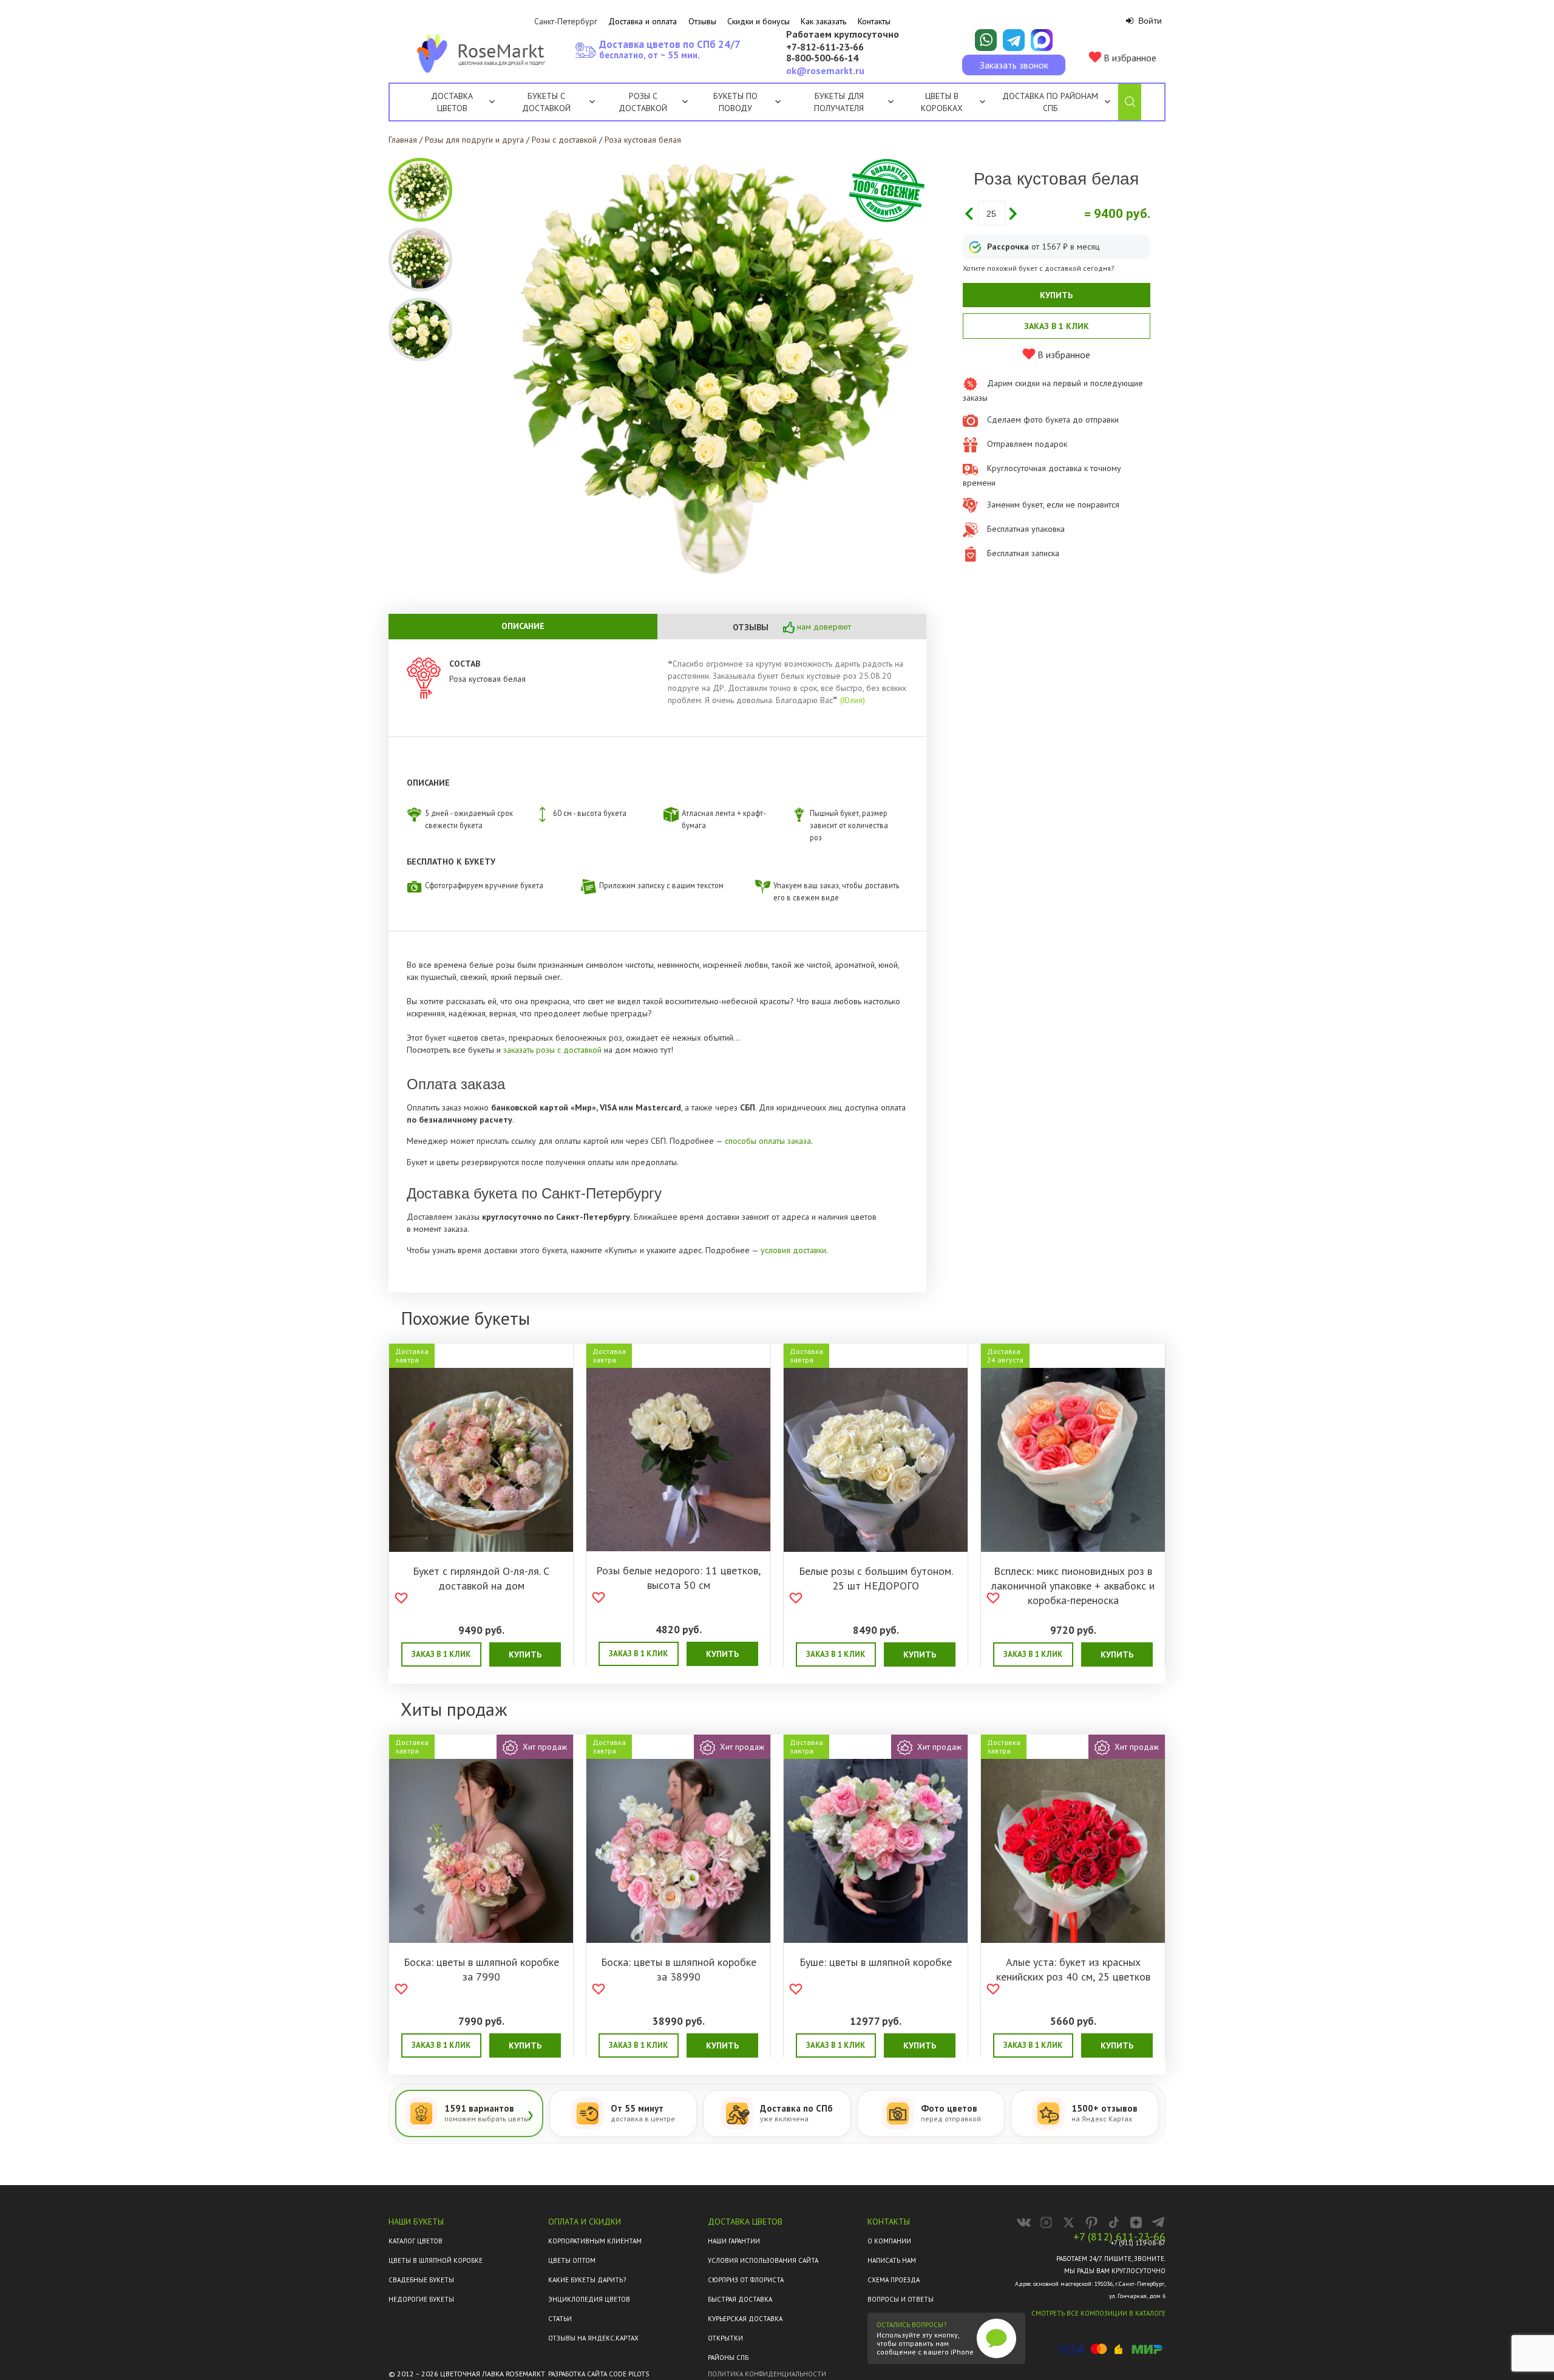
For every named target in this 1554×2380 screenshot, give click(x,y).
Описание (523, 626)
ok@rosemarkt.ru (825, 70)
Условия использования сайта (763, 2260)
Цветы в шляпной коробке (436, 2260)
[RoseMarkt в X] (1069, 2222)
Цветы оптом (572, 2260)
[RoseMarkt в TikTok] (1114, 2222)
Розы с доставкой (643, 102)
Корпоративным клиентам (595, 2241)
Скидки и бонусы (758, 21)
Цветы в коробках (942, 102)
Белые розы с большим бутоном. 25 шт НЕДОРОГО (876, 1578)
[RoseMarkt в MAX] (1046, 2222)
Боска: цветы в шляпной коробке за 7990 (481, 1969)
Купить (1056, 295)
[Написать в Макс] (1042, 40)
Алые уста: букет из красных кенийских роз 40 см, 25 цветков (1073, 1969)
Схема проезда (894, 2280)
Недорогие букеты (421, 2299)
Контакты (874, 21)
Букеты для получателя (839, 102)
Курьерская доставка (745, 2319)
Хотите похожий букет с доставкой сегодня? (1039, 268)
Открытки (725, 2338)
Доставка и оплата (643, 21)
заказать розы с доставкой (554, 1050)
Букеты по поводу (735, 102)
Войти (1149, 21)
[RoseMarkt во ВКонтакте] (1024, 2222)
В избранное (1129, 58)
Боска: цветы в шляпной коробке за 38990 (679, 1969)
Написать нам (892, 2260)
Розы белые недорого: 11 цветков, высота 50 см (678, 1578)
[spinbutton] (992, 213)
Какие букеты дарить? (587, 2280)
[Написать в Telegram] (1014, 40)
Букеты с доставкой (546, 102)
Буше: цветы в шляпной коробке (876, 1962)
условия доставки (793, 1250)
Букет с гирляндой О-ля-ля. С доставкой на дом (481, 1578)
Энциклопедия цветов (589, 2299)
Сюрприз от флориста (746, 2280)
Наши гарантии (734, 2241)
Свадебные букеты (421, 2280)
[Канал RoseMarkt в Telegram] (1159, 2222)
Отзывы (702, 21)
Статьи (560, 2319)
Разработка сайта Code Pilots (599, 2374)
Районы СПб (728, 2358)
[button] (1013, 213)
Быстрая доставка (740, 2299)
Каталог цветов (416, 2241)
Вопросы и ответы (901, 2299)
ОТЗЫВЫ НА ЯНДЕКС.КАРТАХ (593, 2338)
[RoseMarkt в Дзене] (1136, 2222)
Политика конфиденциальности (767, 2374)
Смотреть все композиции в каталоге (1098, 2313)
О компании (889, 2241)
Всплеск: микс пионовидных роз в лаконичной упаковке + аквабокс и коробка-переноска (1073, 1586)
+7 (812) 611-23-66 (1119, 2237)
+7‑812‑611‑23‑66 (825, 47)
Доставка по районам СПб (1050, 102)
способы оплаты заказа (768, 1141)
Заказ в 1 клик (1057, 326)
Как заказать (823, 21)
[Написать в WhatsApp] (986, 40)
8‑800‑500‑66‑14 (822, 58)
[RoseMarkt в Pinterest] (1091, 2222)
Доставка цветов (452, 102)
